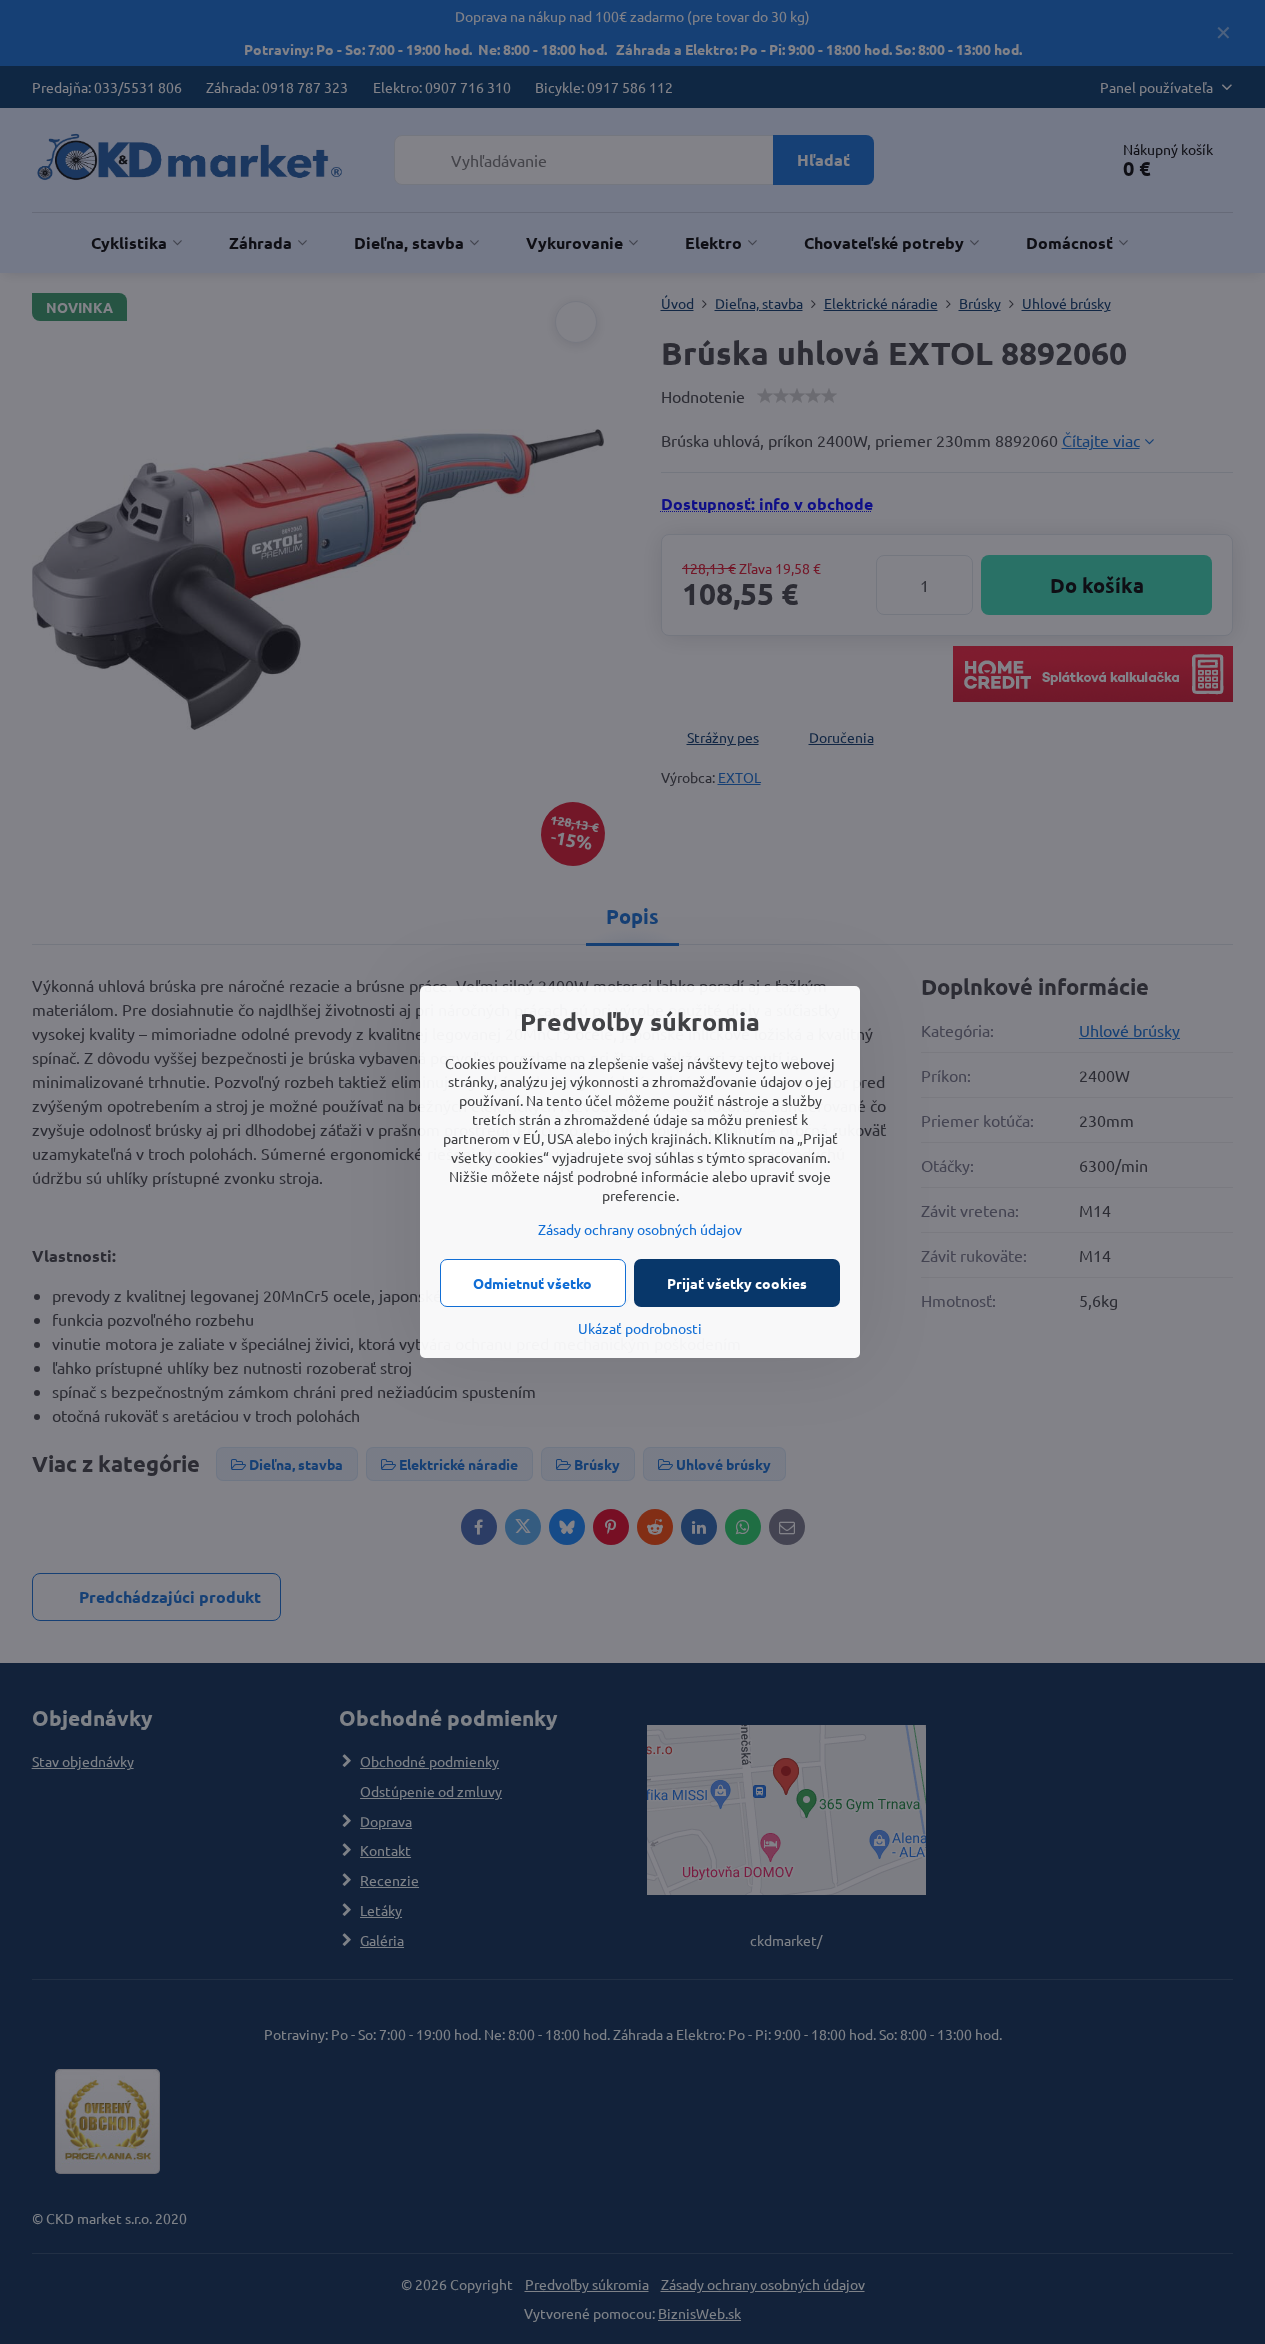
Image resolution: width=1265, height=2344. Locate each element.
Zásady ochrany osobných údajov (640, 1229)
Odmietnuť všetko (532, 1283)
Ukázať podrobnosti (640, 1328)
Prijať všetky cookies (737, 1283)
